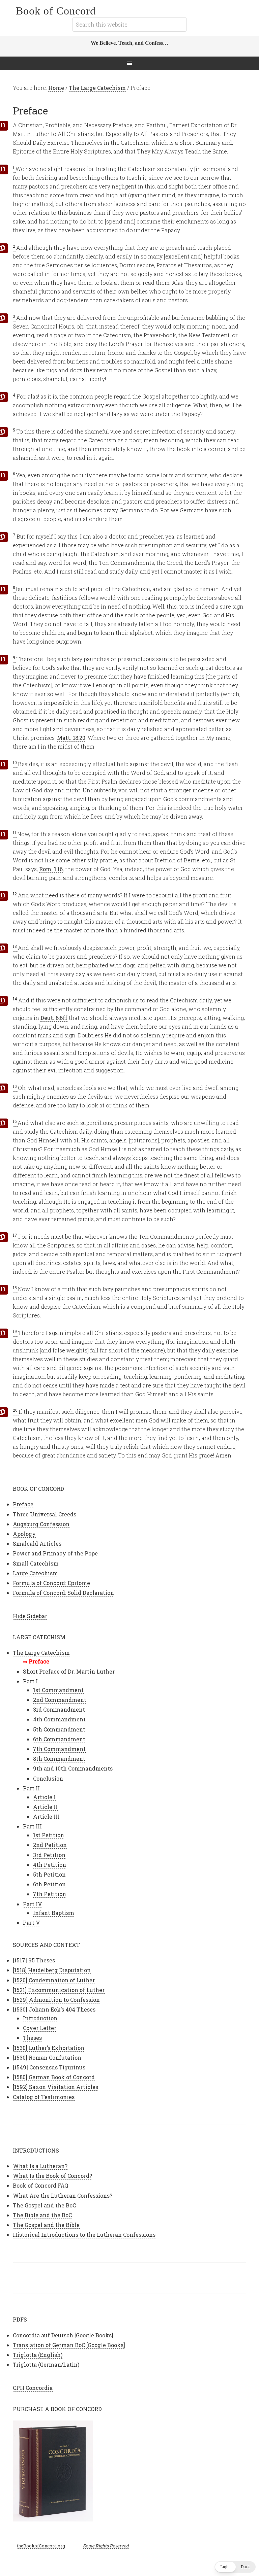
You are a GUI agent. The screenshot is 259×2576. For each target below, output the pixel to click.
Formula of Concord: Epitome (51, 1583)
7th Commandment (59, 1749)
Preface (23, 1504)
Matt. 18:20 (71, 738)
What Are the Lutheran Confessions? (63, 2195)
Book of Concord (56, 11)
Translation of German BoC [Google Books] (69, 2345)
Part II (31, 1788)
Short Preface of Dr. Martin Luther (69, 1671)
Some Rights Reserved (106, 2546)
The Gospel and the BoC (44, 2205)
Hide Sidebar (30, 1616)
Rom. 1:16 (51, 869)
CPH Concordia (33, 2388)
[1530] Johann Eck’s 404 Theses (54, 2009)
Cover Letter (40, 2028)
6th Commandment (59, 1739)
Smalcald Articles (37, 1543)
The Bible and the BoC (42, 2215)
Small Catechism (36, 1563)
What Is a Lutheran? (40, 2166)
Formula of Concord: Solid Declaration (63, 1593)
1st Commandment (58, 1690)
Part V (32, 1922)
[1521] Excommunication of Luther (59, 1990)
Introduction (40, 2018)
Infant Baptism (54, 1913)
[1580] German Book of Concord (54, 2077)
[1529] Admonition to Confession (56, 2000)
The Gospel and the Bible (46, 2225)
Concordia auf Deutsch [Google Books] (63, 2335)
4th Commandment (59, 1719)
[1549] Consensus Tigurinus (49, 2067)
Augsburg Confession (41, 1524)
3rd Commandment (59, 1709)
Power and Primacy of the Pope (55, 1553)
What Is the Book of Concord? (52, 2176)
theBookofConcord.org (41, 2546)
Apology (24, 1534)
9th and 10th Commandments (73, 1768)
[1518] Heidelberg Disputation (52, 1970)
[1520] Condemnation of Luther (54, 1980)
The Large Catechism (41, 1653)
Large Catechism (35, 1573)
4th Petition (50, 1865)
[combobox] (129, 24)
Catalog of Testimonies (44, 2097)
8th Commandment (59, 1759)
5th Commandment (59, 1729)
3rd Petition (49, 1855)
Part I (30, 1681)
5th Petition (49, 1874)
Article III (46, 1816)
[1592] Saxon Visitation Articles (55, 2087)
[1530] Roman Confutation (47, 2057)
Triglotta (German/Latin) (46, 2364)
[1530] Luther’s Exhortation (49, 2048)
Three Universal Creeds (45, 1514)
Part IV (33, 1904)
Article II (45, 1807)
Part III (32, 1826)
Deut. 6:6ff (54, 1018)
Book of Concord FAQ (40, 2185)
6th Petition (49, 1884)
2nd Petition (50, 1845)
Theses (32, 2038)
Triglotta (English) (38, 2355)
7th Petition (50, 1894)
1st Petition (49, 1835)
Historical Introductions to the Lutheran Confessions (84, 2235)
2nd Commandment (60, 1700)
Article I (44, 1797)
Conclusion (48, 1778)
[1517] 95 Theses (34, 1960)
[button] (235, 2567)
